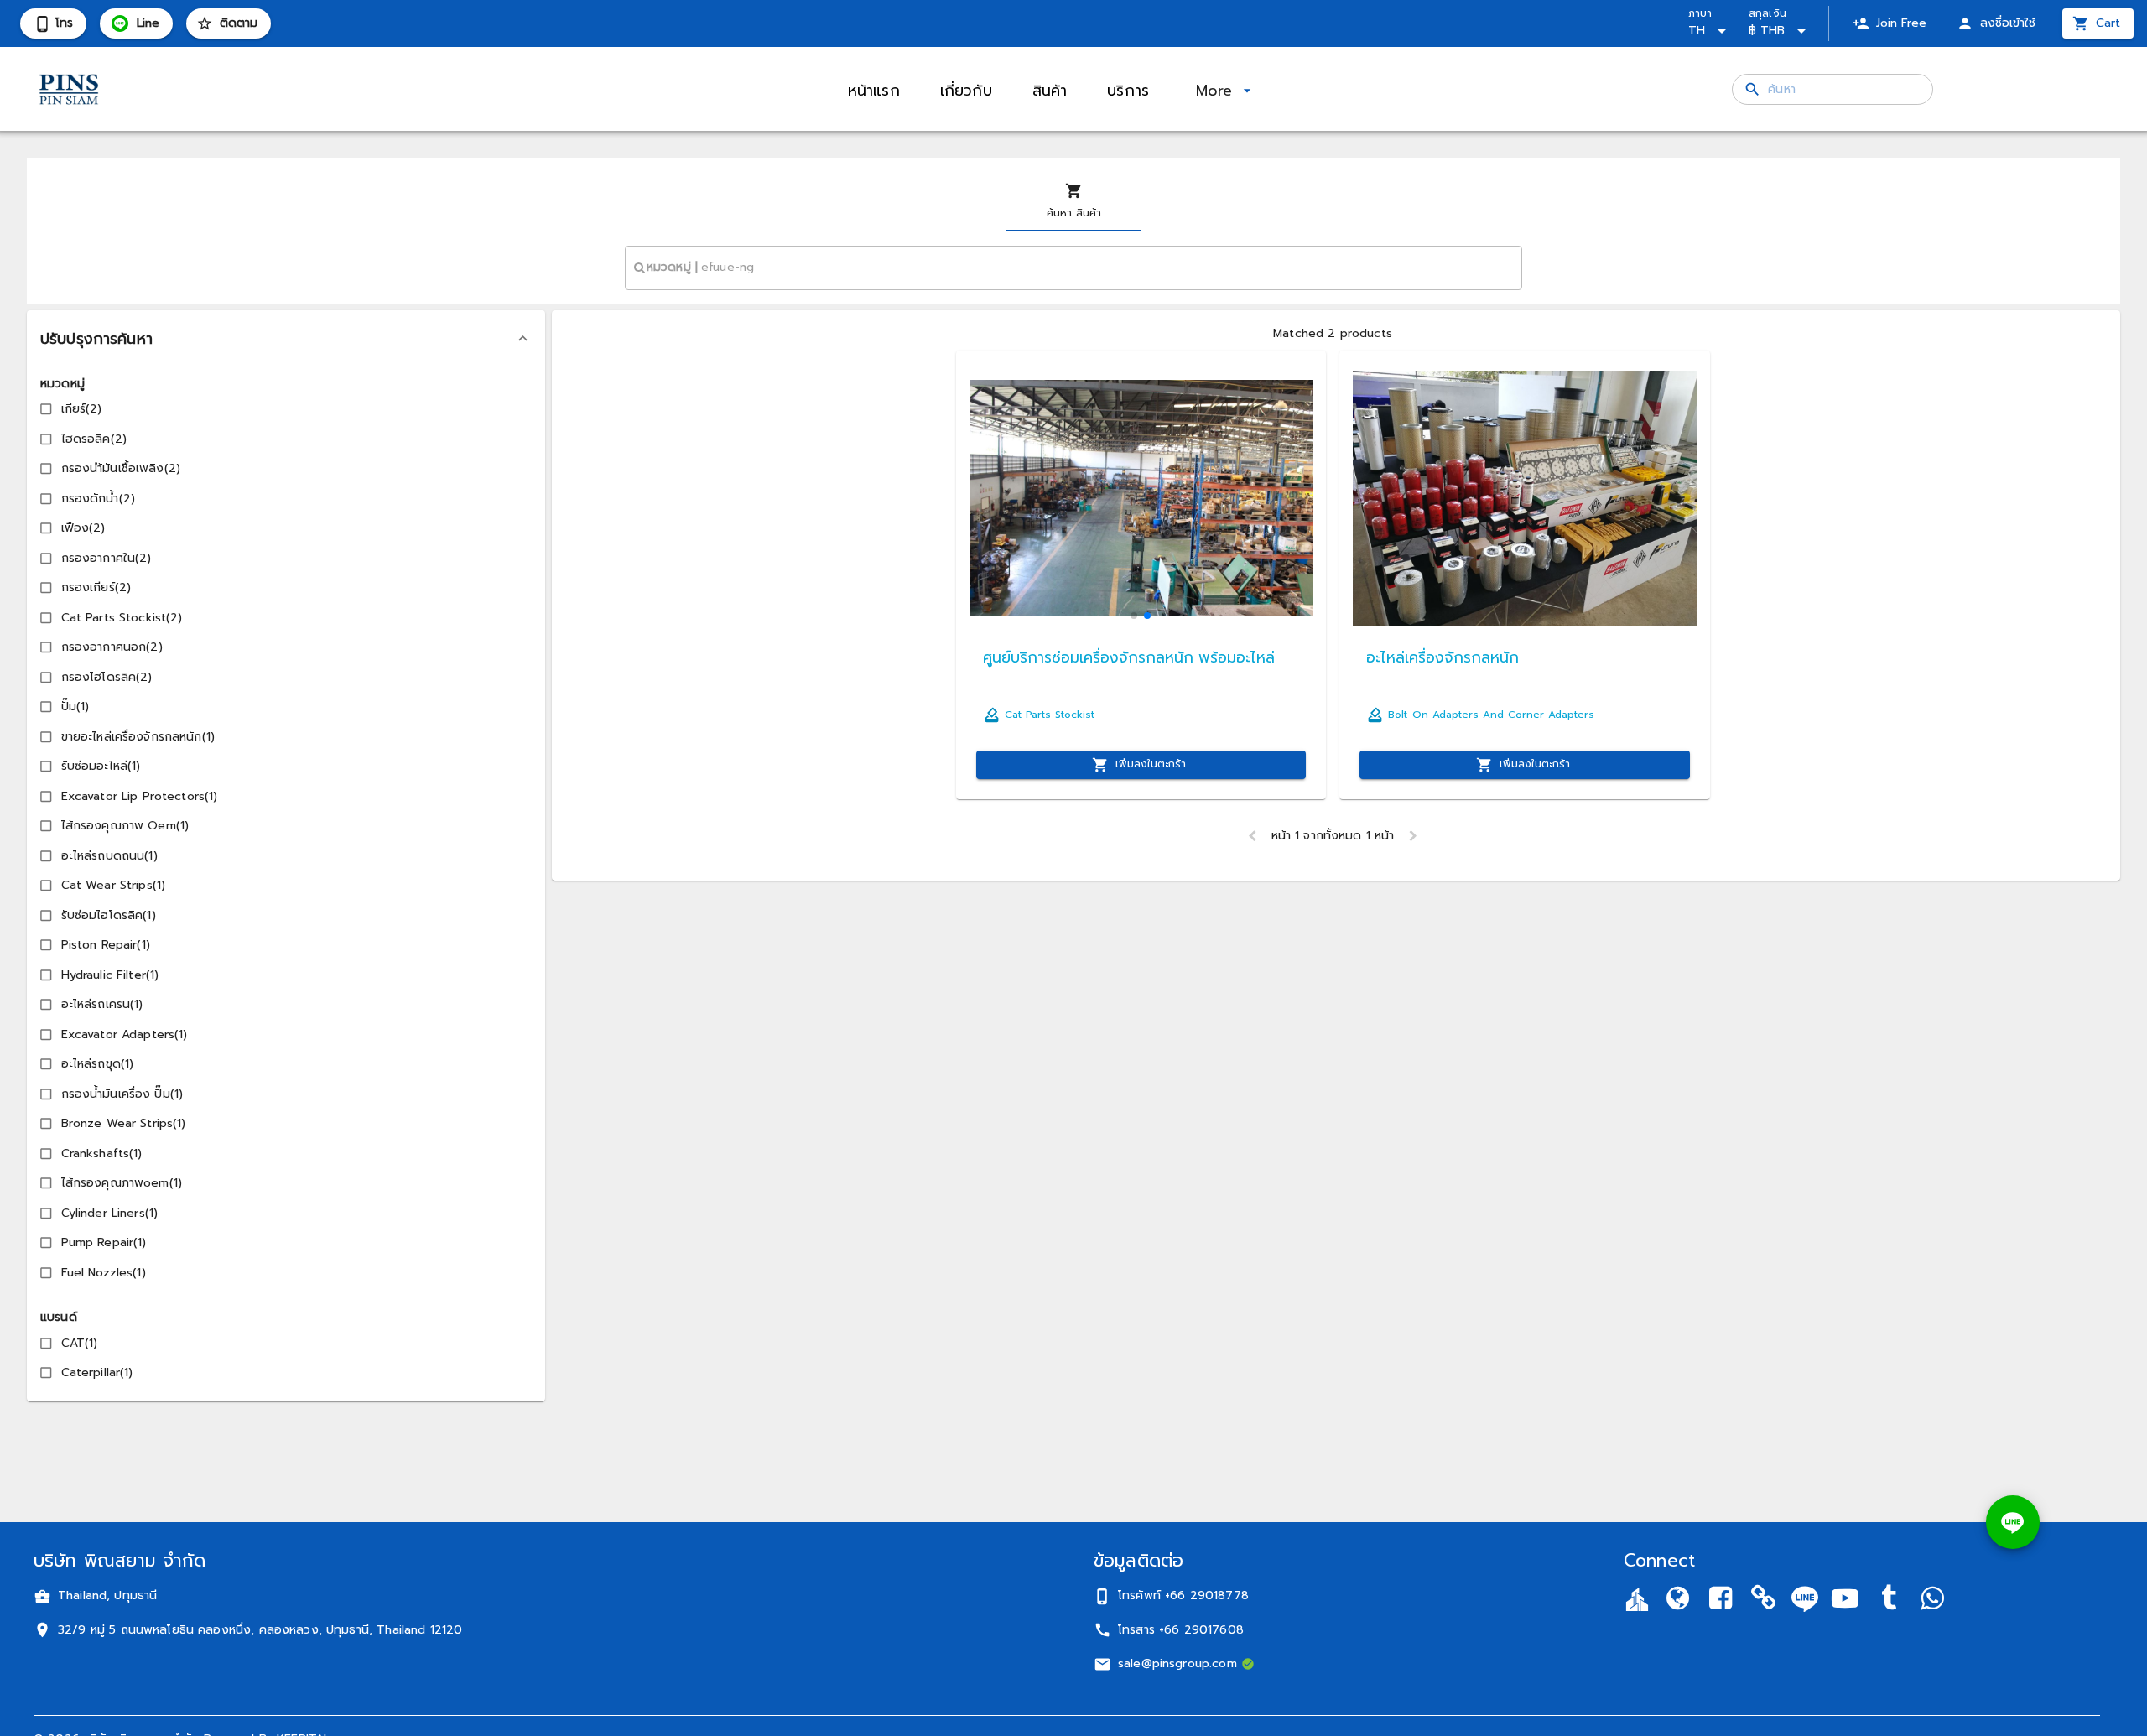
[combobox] (1073, 268)
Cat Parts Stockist (1050, 715)
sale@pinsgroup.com (1177, 1663)
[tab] (1073, 201)
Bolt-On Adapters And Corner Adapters (1491, 715)
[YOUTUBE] (1845, 1601)
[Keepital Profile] (1637, 1599)
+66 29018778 (1207, 1596)
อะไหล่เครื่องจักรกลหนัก (1443, 657)
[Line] (1805, 1599)
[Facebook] (1721, 1601)
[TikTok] (1889, 1601)
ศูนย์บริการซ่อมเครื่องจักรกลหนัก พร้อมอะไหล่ (1129, 657)
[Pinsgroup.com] (1677, 1601)
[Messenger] (1931, 1601)
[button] (286, 339)
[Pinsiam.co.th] (1764, 1601)
